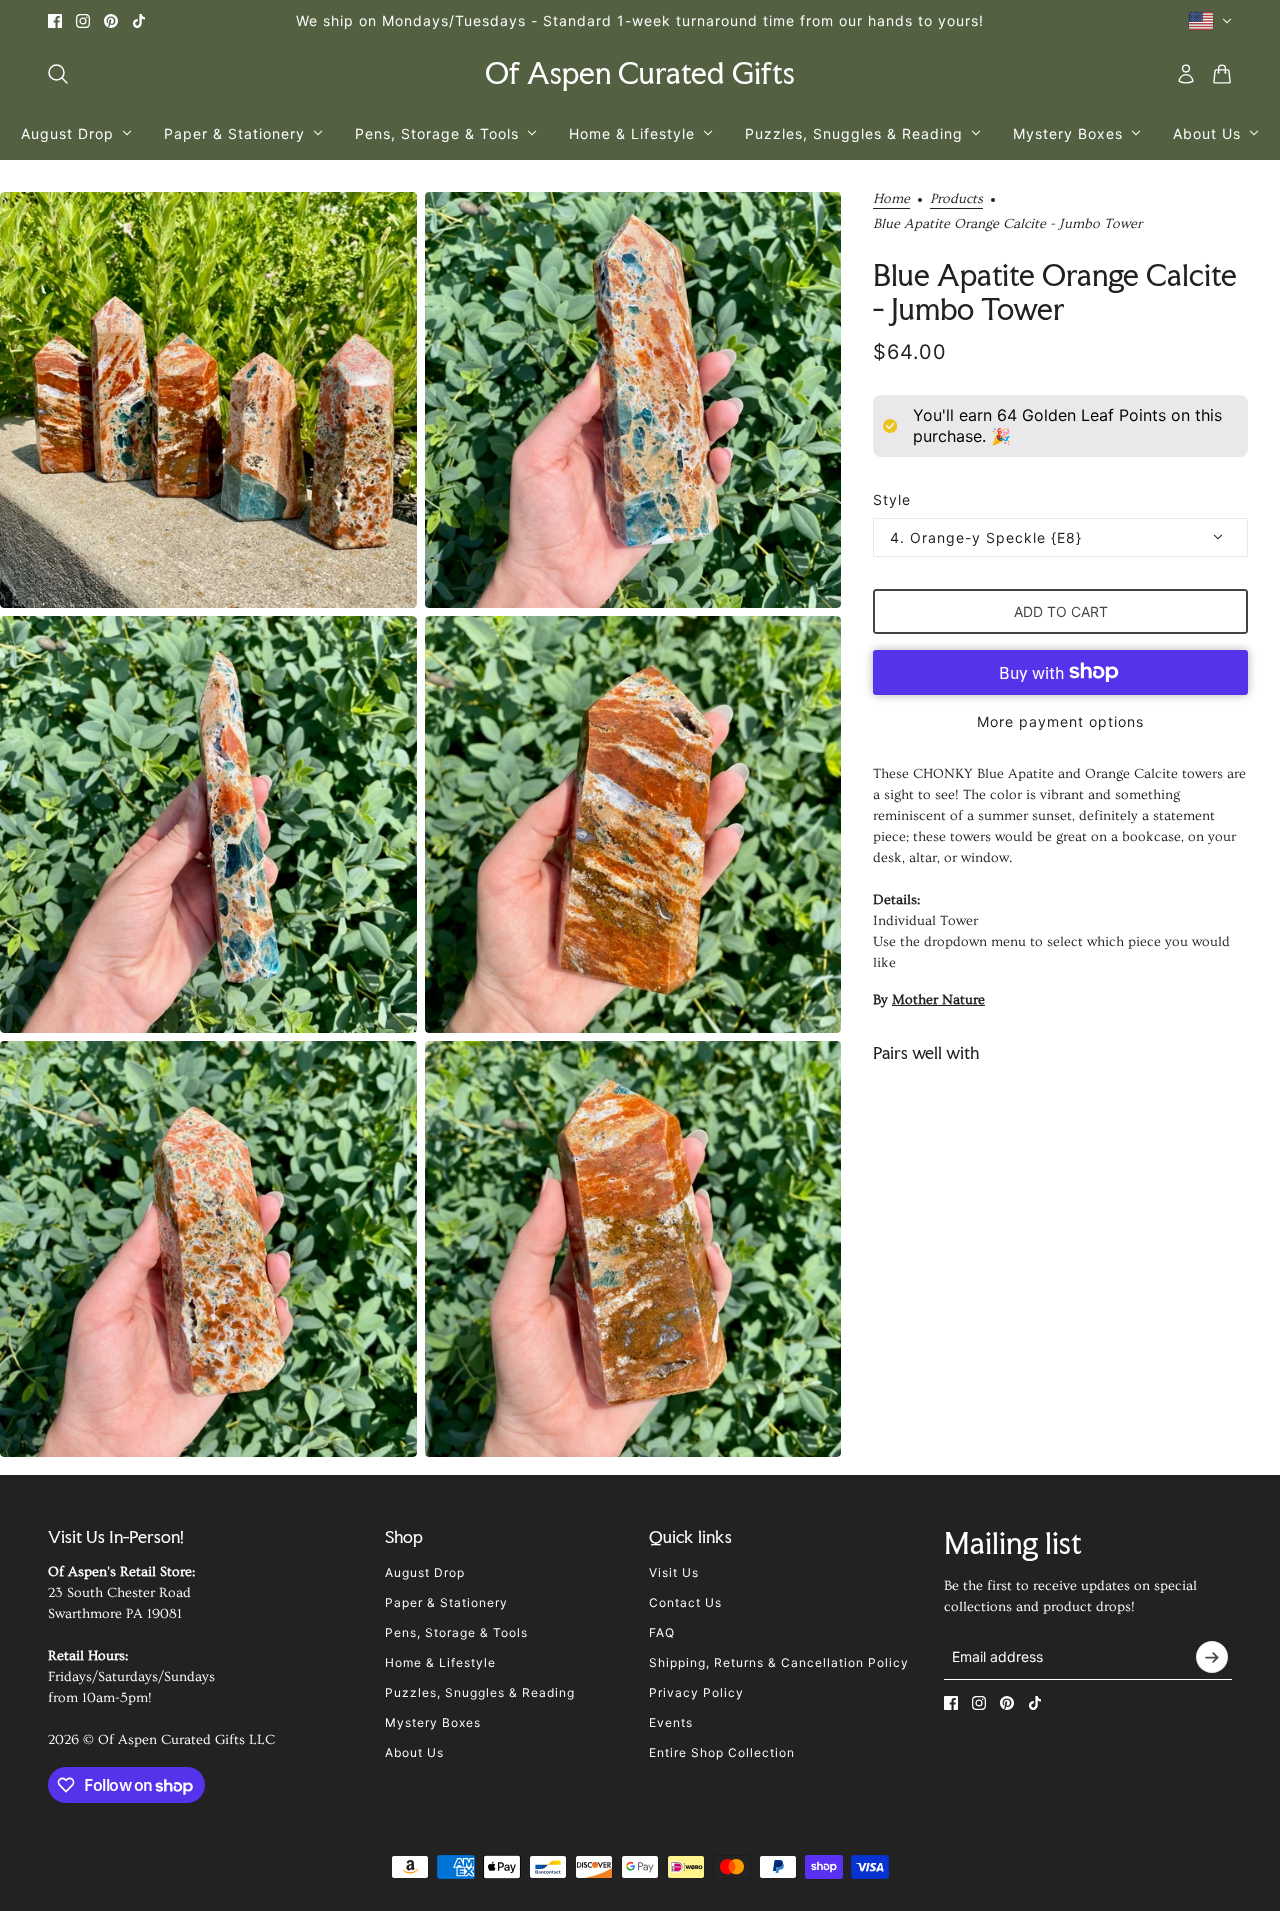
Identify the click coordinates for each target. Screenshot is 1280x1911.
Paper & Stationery (446, 1602)
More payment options (1060, 721)
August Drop (425, 1572)
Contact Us (685, 1602)
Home (891, 199)
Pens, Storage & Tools (456, 1632)
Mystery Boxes (433, 1722)
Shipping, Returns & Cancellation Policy (779, 1662)
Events (671, 1722)
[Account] (1186, 74)
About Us (414, 1752)
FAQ (662, 1632)
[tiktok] (139, 21)
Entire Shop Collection (722, 1752)
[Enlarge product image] (208, 400)
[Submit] (1212, 1657)
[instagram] (83, 21)
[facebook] (55, 21)
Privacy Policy (696, 1692)
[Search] (58, 74)
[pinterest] (111, 21)
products (956, 199)
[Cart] (1222, 74)
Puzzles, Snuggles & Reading (480, 1692)
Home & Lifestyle (440, 1662)
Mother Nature (938, 1000)
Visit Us (674, 1572)
